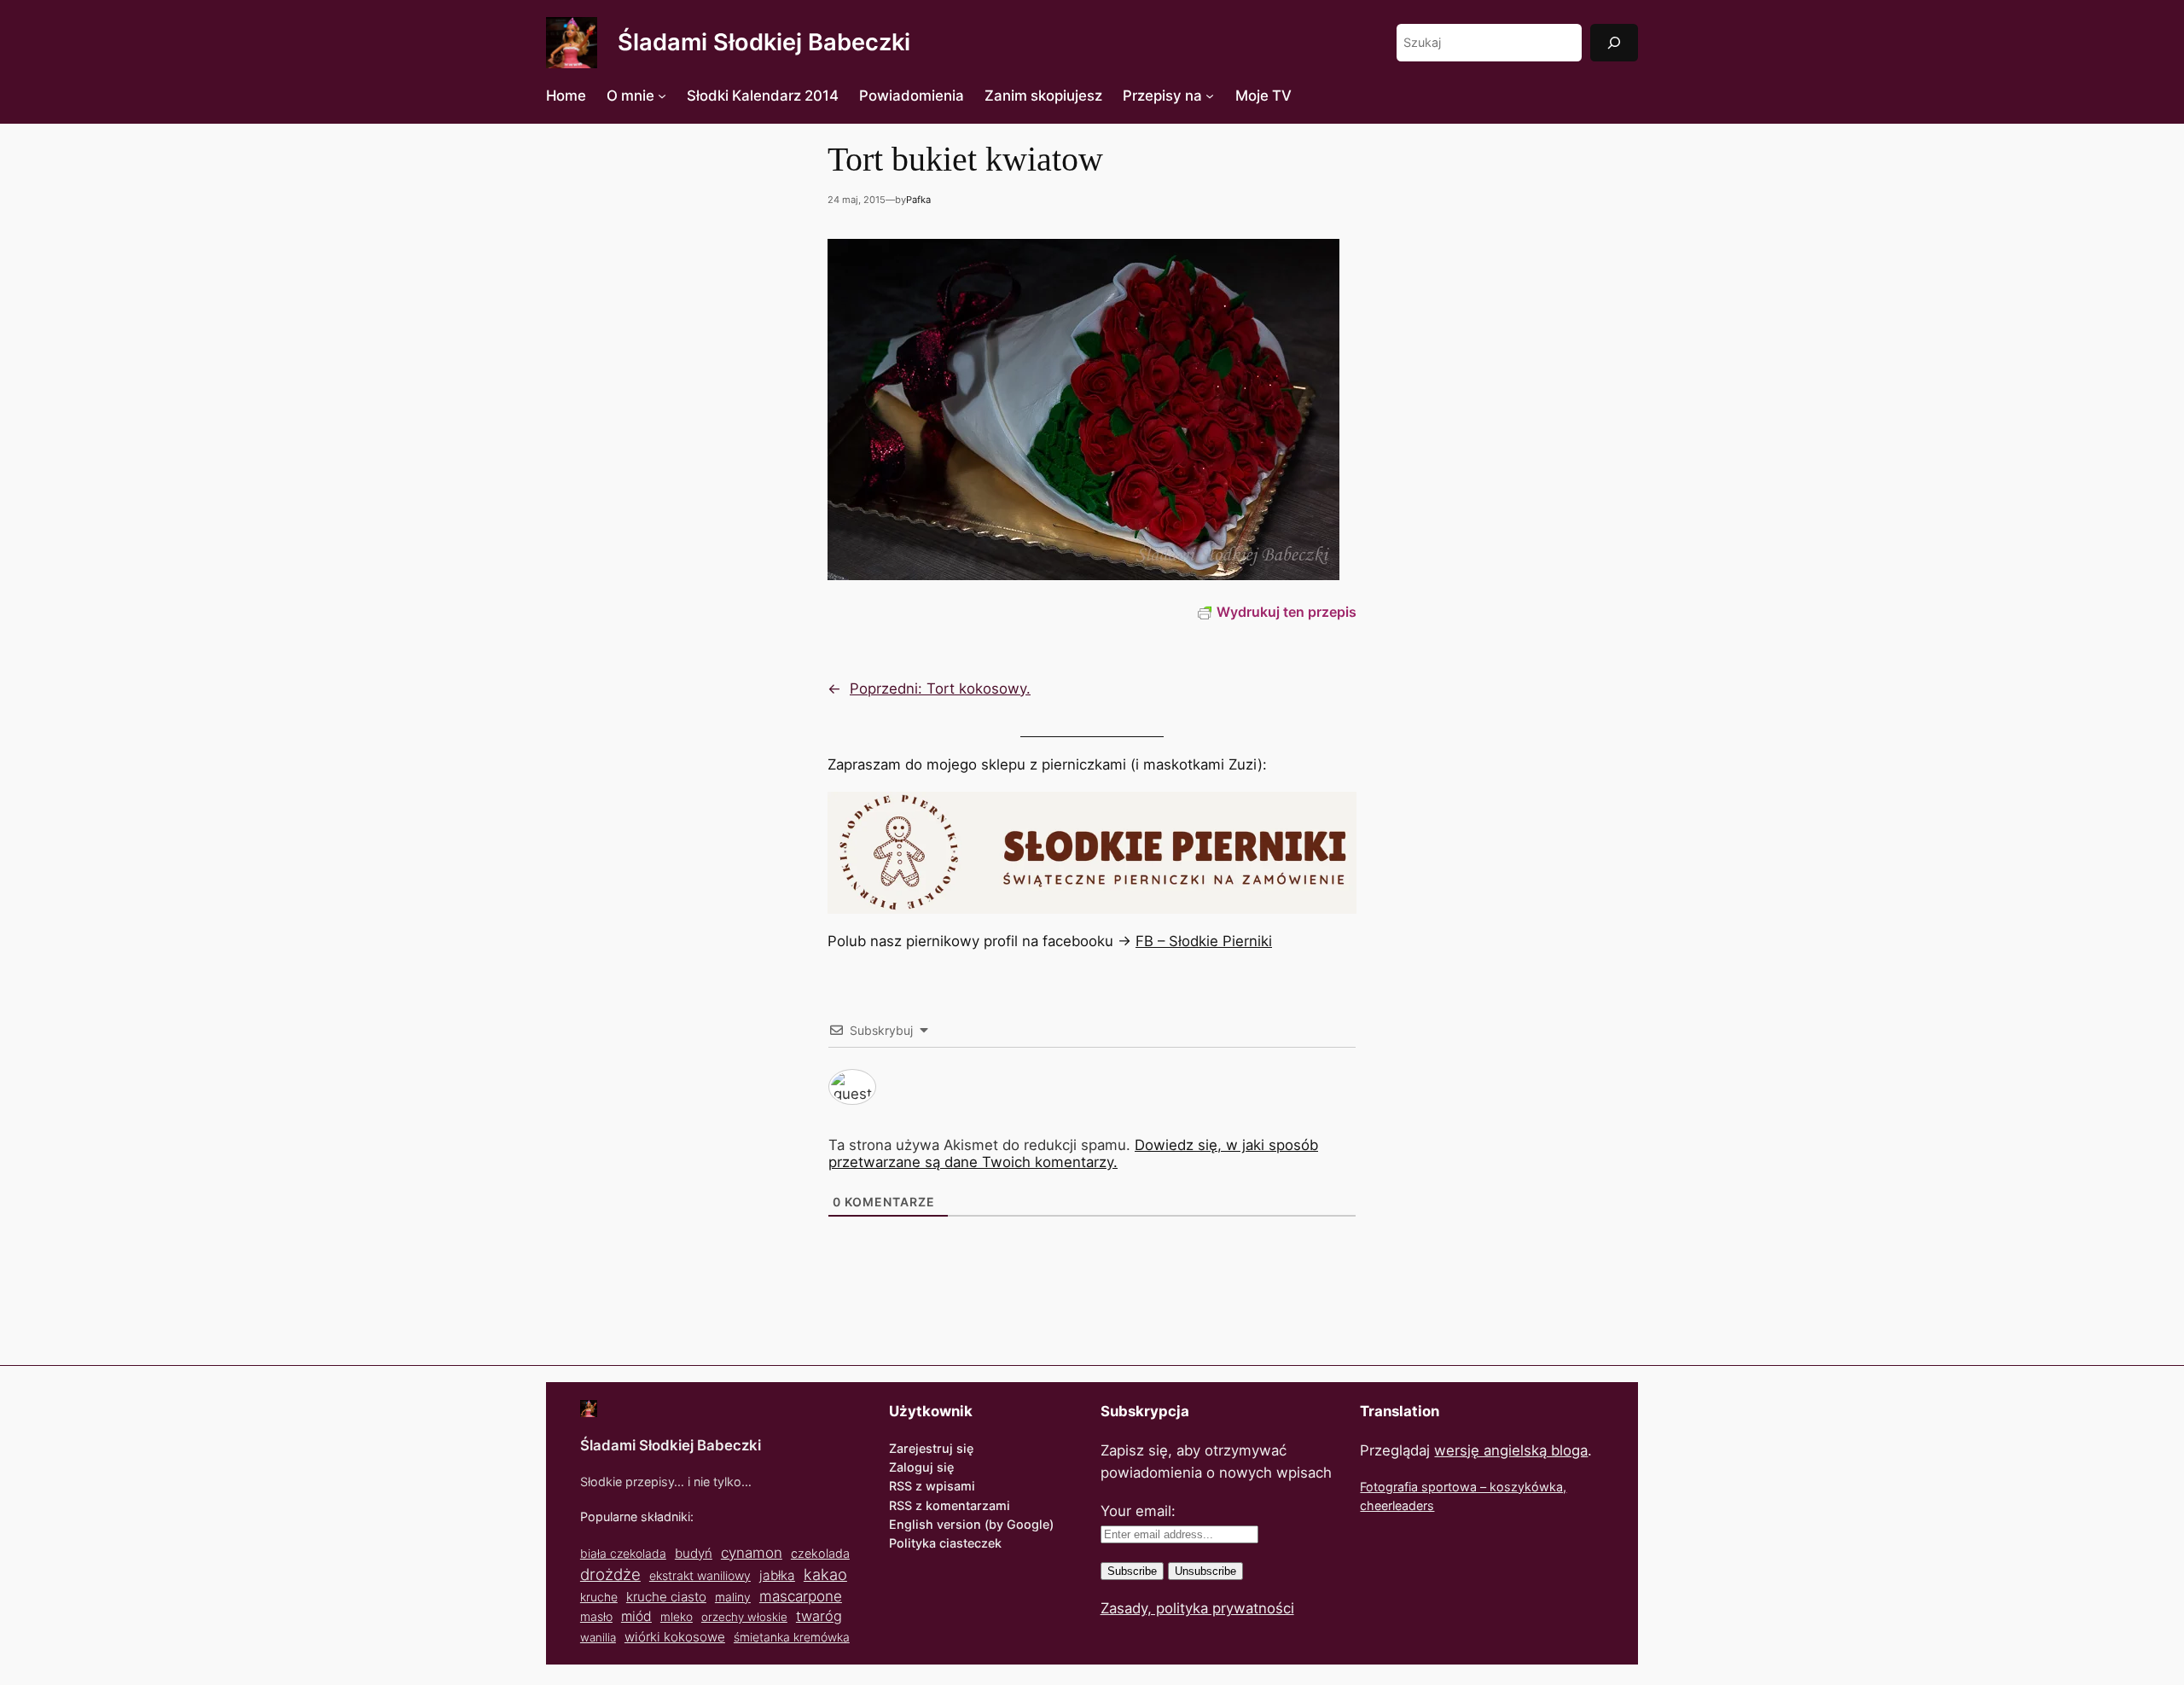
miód (636, 1616)
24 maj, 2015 (857, 200)
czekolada (820, 1553)
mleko (677, 1617)
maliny (733, 1597)
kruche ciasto (666, 1597)
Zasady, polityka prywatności (1197, 1608)
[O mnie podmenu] (662, 96)
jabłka (777, 1575)
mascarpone (801, 1596)
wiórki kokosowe (675, 1637)
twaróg (819, 1616)
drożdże (610, 1575)
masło (596, 1616)
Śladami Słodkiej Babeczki (764, 42)
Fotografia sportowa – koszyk (1446, 1487)
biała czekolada (623, 1553)
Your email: (1138, 1511)
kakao (825, 1574)
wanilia (598, 1637)
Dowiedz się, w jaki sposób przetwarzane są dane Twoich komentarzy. (1073, 1153)
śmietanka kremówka (792, 1637)
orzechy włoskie (744, 1617)
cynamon (752, 1553)
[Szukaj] (1614, 42)
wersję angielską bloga (1511, 1450)
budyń (694, 1553)
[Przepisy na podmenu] (1210, 96)
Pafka (918, 200)
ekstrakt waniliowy (700, 1575)
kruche (599, 1597)
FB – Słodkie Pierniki (1204, 941)
